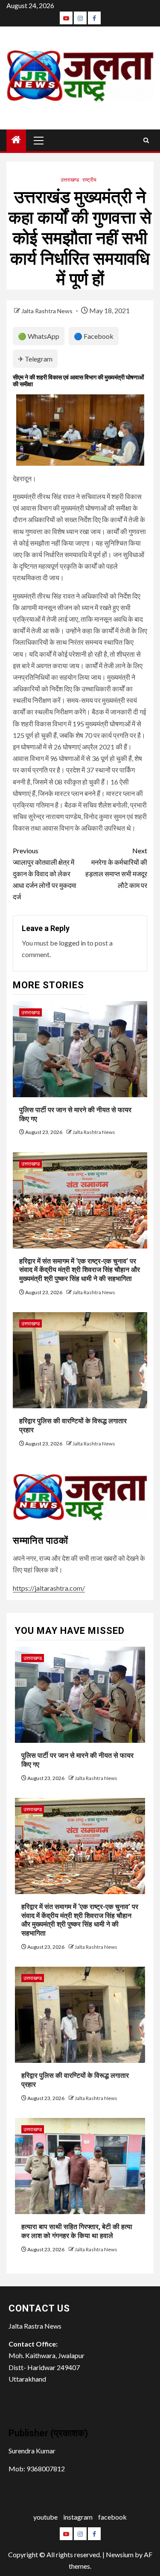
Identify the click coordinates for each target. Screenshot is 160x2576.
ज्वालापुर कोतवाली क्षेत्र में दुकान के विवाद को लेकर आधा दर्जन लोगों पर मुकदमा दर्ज (45, 874)
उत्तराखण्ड (70, 180)
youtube (45, 2517)
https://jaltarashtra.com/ (49, 1588)
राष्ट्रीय (89, 180)
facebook (112, 2517)
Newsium (120, 2554)
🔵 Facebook (94, 336)
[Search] (146, 140)
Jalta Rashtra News (48, 311)
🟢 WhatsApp (39, 336)
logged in (72, 943)
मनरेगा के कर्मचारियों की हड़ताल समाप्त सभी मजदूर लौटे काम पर (116, 868)
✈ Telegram (35, 359)
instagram (78, 2517)
